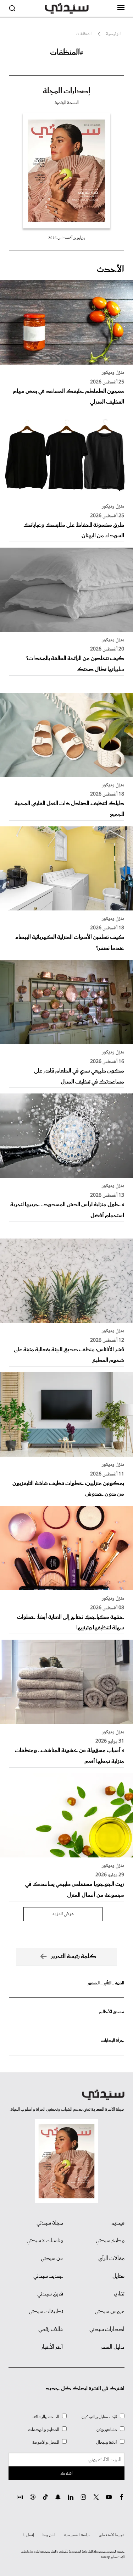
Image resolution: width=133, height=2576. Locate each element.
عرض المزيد (63, 1914)
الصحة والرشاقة (46, 2417)
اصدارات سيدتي (107, 2330)
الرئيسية (113, 34)
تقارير (119, 2294)
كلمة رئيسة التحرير (74, 1957)
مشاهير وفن (107, 2430)
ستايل (118, 2276)
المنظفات (84, 34)
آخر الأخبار (52, 2347)
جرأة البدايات (113, 2041)
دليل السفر (113, 2347)
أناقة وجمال (107, 2442)
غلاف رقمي (51, 2330)
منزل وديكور (113, 373)
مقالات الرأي (111, 2259)
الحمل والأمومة (46, 2442)
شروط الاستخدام (112, 2535)
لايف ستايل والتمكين (99, 2417)
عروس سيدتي (110, 2312)
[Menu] (121, 8)
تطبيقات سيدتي (46, 2312)
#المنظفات (67, 52)
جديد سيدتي (48, 2276)
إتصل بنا (28, 2535)
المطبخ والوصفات (44, 2430)
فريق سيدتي (50, 2294)
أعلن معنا (49, 2535)
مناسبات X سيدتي (45, 2241)
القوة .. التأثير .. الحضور (106, 1983)
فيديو (118, 2223)
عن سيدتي (52, 2259)
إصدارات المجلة (66, 91)
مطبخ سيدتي (110, 2241)
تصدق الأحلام (112, 2012)
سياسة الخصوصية (77, 2535)
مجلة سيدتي (50, 2223)
